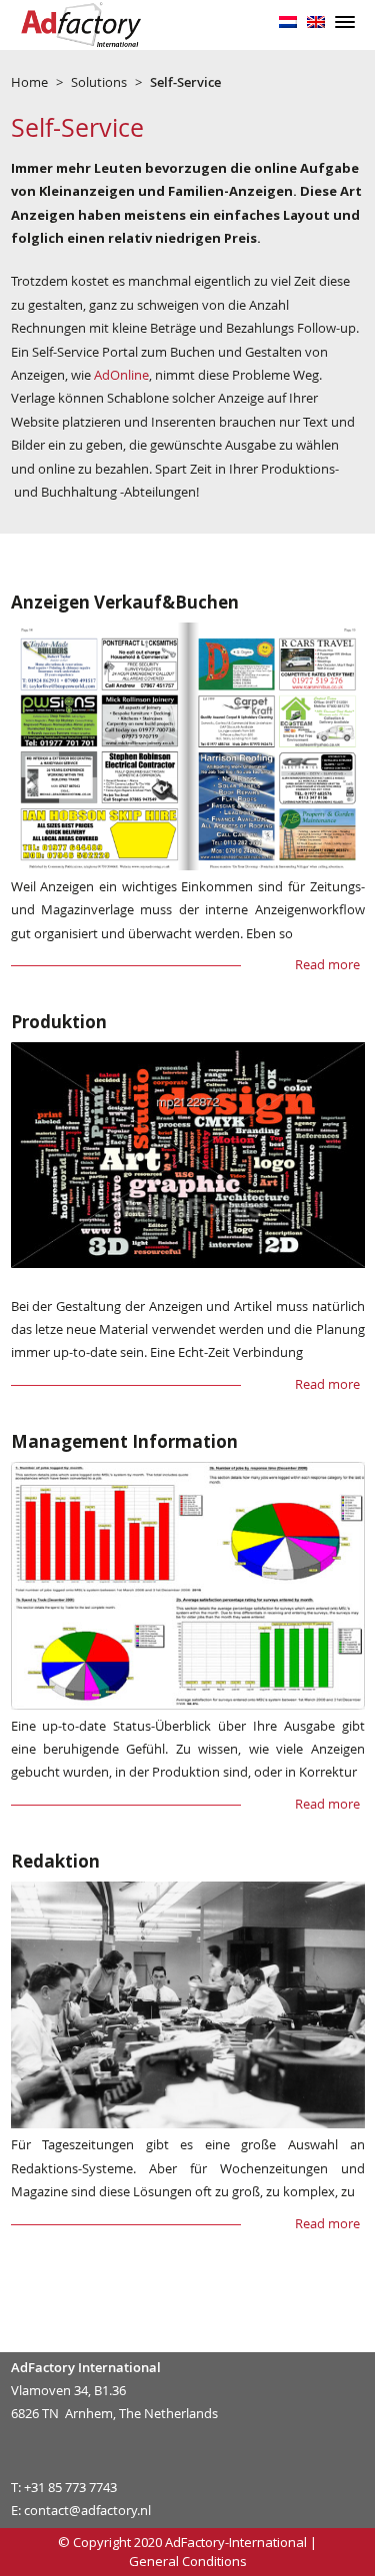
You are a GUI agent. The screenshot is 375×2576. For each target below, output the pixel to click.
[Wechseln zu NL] (288, 20)
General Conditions (188, 2561)
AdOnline (121, 375)
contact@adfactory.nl (87, 2510)
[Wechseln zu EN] (316, 20)
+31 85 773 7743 (70, 2487)
